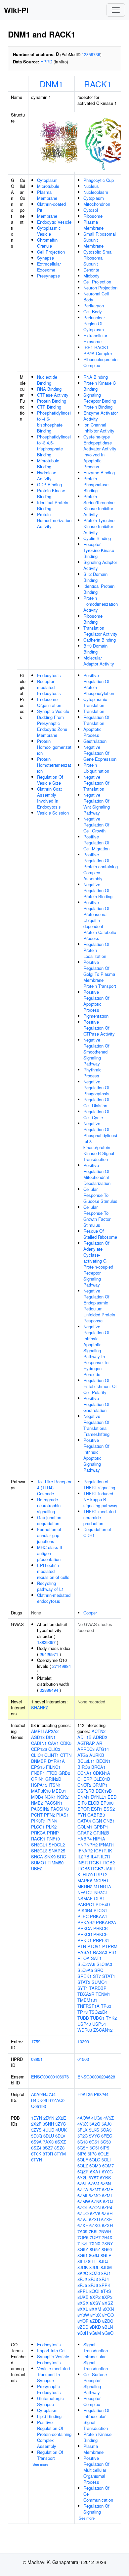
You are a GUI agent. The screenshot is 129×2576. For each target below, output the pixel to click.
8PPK (105, 2285)
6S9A (36, 2142)
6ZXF (83, 2225)
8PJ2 (82, 2279)
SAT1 (96, 1958)
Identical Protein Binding (53, 505)
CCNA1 (85, 1773)
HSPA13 (39, 1785)
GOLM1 (85, 1827)
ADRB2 (100, 1737)
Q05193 (39, 2106)
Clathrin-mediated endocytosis (54, 1598)
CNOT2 (84, 1785)
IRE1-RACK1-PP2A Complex (98, 350)
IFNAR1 (107, 1845)
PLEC (83, 1916)
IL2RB (83, 1857)
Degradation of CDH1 (97, 1532)
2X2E (61, 2118)
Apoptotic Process (92, 732)
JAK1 (110, 1869)
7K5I (93, 2231)
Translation (94, 711)
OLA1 (99, 1898)
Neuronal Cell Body (96, 297)
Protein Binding (52, 401)
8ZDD (83, 2327)
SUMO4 (99, 1982)
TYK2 (111, 2018)
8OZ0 (95, 2273)
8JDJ (104, 2261)
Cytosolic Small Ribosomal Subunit (98, 258)
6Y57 (94, 2178)
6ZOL (83, 2207)
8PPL (83, 2291)
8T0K (36, 2154)
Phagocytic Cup (99, 180)
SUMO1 (39, 1863)
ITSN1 (55, 1785)
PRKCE (101, 1934)
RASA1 (85, 1952)
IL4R (95, 1857)
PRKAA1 (99, 1916)
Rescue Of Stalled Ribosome (100, 1234)
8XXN (108, 2309)
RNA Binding (49, 389)
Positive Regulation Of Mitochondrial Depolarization (97, 1174)
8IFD (82, 2261)
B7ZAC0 (56, 2100)
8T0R (48, 2154)
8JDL (94, 2267)
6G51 (94, 2142)
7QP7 (95, 2237)
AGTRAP (86, 1743)
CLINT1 (52, 1755)
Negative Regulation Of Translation (96, 783)
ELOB (94, 1803)
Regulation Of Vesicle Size (50, 780)
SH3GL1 (39, 1845)
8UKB (83, 2297)
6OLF (83, 2160)
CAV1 (53, 1743)
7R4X (107, 2237)
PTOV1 (94, 1946)
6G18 (83, 2142)
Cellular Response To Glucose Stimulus (100, 1195)
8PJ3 (93, 2279)
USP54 (99, 2024)
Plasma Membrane (47, 195)
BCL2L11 (86, 1761)
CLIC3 (54, 1749)
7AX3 (48, 2142)
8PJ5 (82, 2285)
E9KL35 (85, 2094)
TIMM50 (56, 1863)
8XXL (83, 2309)
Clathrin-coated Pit (51, 207)
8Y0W (83, 2315)
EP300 (107, 1803)
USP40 (84, 2024)
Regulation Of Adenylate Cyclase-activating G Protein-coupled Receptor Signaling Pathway (98, 1264)
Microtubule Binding (48, 464)
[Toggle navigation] (116, 10)
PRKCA (38, 1833)
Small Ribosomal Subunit (100, 237)
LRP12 (100, 1874)
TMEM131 (87, 2000)
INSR (83, 1863)
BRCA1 (98, 1767)
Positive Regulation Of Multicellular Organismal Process (96, 2470)
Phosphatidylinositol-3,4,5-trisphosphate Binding (54, 446)
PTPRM (110, 1946)
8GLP (106, 2255)
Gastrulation (95, 741)
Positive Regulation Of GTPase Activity (99, 1028)
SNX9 (50, 1857)
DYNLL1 (98, 1797)
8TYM (60, 2154)
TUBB (83, 2018)
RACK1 (98, 84)
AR (99, 1743)
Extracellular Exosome (49, 267)
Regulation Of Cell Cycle (96, 1114)
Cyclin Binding (97, 538)
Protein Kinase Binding (51, 493)
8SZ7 (48, 2148)
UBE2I (37, 1869)
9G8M (95, 2333)
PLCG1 (38, 1827)
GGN (97, 1821)
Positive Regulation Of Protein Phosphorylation (99, 684)
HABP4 (85, 1839)
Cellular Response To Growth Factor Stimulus (97, 1216)
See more (40, 2464)
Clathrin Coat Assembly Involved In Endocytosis (49, 798)
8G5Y (83, 2249)
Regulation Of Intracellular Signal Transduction (96, 2419)
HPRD (46, 62)
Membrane (47, 216)
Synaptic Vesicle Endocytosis (53, 2359)
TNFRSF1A (88, 2006)
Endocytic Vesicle (54, 222)
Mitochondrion (97, 204)
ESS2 (109, 1809)
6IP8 (92, 2154)
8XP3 (107, 2297)
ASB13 (38, 1737)
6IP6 (82, 2154)
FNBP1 (38, 1773)
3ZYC (61, 2124)
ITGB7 (97, 1869)
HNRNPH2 (87, 1845)
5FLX (83, 2130)
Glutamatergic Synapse (50, 2401)
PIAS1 (63, 1815)
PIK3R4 (85, 1910)
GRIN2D (53, 1779)
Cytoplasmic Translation (95, 702)
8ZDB (95, 2321)
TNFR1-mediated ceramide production (100, 1517)
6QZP (83, 2172)
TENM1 (103, 1994)
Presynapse (48, 276)
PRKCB (101, 1928)
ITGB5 (84, 1869)
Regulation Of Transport (50, 2455)
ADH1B (85, 1737)
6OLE (103, 2154)
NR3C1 (101, 1892)
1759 (36, 2041)
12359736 (91, 54)
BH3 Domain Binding (95, 649)
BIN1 (51, 1737)
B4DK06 (39, 2100)
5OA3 (106, 2130)
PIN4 (52, 1821)
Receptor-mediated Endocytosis (49, 687)
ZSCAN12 (103, 2030)
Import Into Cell (52, 2350)
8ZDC (108, 2321)
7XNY (107, 2243)
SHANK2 (40, 1708)
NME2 (37, 1803)
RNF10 (53, 1839)
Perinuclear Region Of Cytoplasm (94, 323)
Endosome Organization (49, 702)
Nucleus (91, 186)
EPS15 (38, 1767)
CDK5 (66, 1743)
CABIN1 (39, 1743)
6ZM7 (95, 2189)
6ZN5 (96, 2201)
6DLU (49, 2136)
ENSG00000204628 (96, 2077)
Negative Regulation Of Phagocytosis (96, 1088)
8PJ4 (104, 2279)
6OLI (106, 2160)
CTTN (66, 1755)
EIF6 (82, 1803)
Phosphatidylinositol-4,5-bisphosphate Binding (54, 422)
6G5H (83, 2148)
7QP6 (83, 2237)
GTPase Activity (53, 395)
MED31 (59, 1791)
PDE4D (103, 1904)
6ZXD (94, 2219)
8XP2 (95, 2297)
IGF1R (100, 1851)
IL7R (105, 1857)
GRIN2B (101, 1833)
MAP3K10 (41, 1791)
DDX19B (104, 1791)
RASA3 (100, 1952)
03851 (37, 2059)
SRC (61, 1857)
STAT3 (84, 1982)
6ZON (95, 2207)
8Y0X (96, 2315)
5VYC (94, 2136)
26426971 (49, 1654)
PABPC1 (86, 1904)
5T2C (83, 2136)
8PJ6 (93, 2285)
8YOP (83, 2321)
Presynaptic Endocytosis (49, 2389)
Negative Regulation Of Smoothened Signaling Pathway (96, 1052)
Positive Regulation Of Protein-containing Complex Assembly (101, 866)
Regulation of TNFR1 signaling (99, 1484)
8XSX (83, 2303)
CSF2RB (86, 1791)
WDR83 (85, 2030)
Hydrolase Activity (47, 475)
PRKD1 (85, 1940)
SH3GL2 (57, 1845)
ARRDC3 (86, 1749)
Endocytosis (49, 675)
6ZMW (84, 2201)
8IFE (93, 2261)
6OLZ (83, 2166)
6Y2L (82, 2178)
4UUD (49, 2130)
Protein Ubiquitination (96, 768)
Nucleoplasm (96, 192)
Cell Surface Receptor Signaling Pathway (95, 2383)
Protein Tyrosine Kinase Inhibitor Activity (99, 526)
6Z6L (82, 2184)
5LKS (94, 2130)
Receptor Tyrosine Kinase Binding (99, 550)
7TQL (83, 2243)
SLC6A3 (104, 1964)
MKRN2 (85, 1886)
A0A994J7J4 (43, 2094)
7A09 (82, 2231)
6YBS (106, 2178)
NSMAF (85, 1898)
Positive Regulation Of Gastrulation (96, 1404)
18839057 (46, 1642)
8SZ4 (36, 2148)
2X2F (36, 2124)
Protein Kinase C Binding (100, 386)
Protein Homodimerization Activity (54, 520)
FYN (82, 1815)
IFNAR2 (85, 1851)
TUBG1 (97, 2018)
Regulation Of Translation (96, 720)
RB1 (113, 1952)
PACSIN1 (53, 1803)
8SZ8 (59, 2148)
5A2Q (95, 2124)
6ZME (108, 2189)
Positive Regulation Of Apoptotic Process (96, 1001)
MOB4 (37, 1797)
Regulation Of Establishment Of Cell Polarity (100, 1386)
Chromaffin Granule (47, 243)
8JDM (106, 2267)
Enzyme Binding (99, 472)
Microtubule (48, 186)
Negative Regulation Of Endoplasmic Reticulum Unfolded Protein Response (99, 1306)
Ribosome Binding (93, 619)
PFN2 (49, 1815)
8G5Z (95, 2249)
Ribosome (93, 216)
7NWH (105, 2231)
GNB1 (109, 1821)
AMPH (37, 1731)
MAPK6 (85, 1880)
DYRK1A (56, 1761)
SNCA (37, 1857)
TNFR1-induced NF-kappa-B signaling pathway (100, 1499)
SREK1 (85, 1976)
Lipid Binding (49, 2416)
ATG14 (102, 1749)
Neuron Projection (100, 288)
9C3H (83, 2333)
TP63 (106, 2006)
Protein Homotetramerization (54, 765)
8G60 (107, 2249)
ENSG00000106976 (50, 2077)
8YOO (108, 2315)
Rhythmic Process (92, 1073)
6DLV (60, 2136)
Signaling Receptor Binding (100, 398)
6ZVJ (83, 2219)
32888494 (49, 1690)
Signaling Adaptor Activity (100, 565)
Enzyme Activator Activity (101, 416)
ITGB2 (109, 1863)
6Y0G (107, 2172)
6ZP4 (107, 2207)
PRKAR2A (106, 1922)
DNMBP (39, 1761)
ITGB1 (95, 1863)
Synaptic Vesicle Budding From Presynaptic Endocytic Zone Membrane (53, 723)
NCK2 (63, 1797)
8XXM (95, 2309)
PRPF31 (101, 1940)
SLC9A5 (85, 1970)
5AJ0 (107, 2124)
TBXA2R (86, 1994)
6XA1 (95, 2172)
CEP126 (39, 1749)
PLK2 (51, 1827)
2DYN (49, 2118)
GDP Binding (49, 484)
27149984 (62, 1666)
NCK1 (50, 1797)
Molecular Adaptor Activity (99, 661)
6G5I (94, 2148)
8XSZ (108, 2303)
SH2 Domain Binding (95, 577)
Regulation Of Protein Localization (96, 950)
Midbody (91, 276)
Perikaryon (94, 306)
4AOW (84, 2118)
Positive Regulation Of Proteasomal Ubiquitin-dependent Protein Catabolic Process (100, 920)
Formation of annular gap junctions (49, 1535)
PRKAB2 (86, 1922)
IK (110, 1851)
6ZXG (95, 2225)
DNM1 (51, 84)
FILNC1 (53, 1767)
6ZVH (107, 2213)
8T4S (106, 2291)
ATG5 (83, 1755)
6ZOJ (108, 2201)
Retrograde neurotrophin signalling (49, 1505)
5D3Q (37, 2136)
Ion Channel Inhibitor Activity (99, 428)
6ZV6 (95, 2213)
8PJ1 (106, 2273)
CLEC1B (102, 1779)
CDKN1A (102, 1773)
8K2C (83, 2273)
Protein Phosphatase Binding (96, 484)
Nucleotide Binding (47, 380)
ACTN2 (99, 1731)
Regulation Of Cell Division (96, 1102)
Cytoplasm (47, 180)
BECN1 (103, 1761)
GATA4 (84, 1821)
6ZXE (107, 2219)
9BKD (95, 2327)
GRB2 (64, 1773)
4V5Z (109, 2118)
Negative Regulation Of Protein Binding (98, 890)
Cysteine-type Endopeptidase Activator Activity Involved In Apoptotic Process (100, 452)
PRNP (53, 1833)
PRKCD (85, 1934)
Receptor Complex (92, 2401)
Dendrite (91, 270)
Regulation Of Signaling (96, 2509)
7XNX (95, 2243)
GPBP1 (101, 1827)
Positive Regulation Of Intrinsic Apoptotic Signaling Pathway (96, 1455)
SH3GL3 (39, 1851)
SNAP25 (57, 1851)
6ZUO (83, 2213)
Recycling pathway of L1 (50, 1586)
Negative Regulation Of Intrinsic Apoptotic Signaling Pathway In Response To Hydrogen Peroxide (96, 1350)
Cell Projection (51, 252)
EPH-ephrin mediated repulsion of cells (53, 1571)
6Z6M (94, 2184)
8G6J (94, 2255)
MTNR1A (102, 1886)
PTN (82, 1946)
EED (112, 1797)
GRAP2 (85, 1833)
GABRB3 (96, 1815)
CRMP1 (100, 1785)
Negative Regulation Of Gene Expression (100, 753)
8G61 (83, 2255)
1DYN (37, 2118)
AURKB (97, 1755)
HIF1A (99, 1839)
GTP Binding (49, 407)
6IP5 (105, 2148)
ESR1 (97, 1809)
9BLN (107, 2327)
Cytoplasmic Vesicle (49, 231)
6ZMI (82, 2195)
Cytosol (91, 210)
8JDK (83, 2267)
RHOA (84, 1958)
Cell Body (93, 312)
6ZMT (107, 2195)
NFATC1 (85, 1892)
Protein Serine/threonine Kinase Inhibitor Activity (99, 505)
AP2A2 (52, 1731)
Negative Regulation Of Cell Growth (96, 825)
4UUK (61, 2130)
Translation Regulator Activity (100, 631)
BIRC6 (84, 1767)
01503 (83, 2059)
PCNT (37, 1815)
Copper (90, 1613)
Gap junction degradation (49, 1520)
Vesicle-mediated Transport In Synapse (53, 2374)
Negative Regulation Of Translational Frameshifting (96, 1425)
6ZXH (107, 2225)
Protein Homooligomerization (54, 747)
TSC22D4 (98, 2012)
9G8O (108, 2333)
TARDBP (98, 1988)
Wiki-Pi (16, 10)
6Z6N (106, 2184)
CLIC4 (37, 1755)
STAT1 (109, 1976)
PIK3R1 (39, 1821)
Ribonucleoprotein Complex (100, 362)
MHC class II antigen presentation (50, 1553)
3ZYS (36, 2130)
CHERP (85, 1779)
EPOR (84, 1809)
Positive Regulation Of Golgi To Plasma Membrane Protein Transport (100, 974)
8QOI (94, 2291)
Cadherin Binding (100, 640)
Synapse (45, 258)
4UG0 (97, 2118)
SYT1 (83, 1988)
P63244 (101, 2094)
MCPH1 (101, 1880)
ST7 (97, 1976)
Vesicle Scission (53, 813)
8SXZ (60, 2142)
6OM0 (95, 2166)
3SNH (48, 2124)
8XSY (95, 2303)
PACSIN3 (60, 1809)
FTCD (52, 1773)
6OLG (95, 2160)
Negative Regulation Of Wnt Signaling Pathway (97, 804)
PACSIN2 (40, 1809)
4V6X (83, 2124)
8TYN (37, 2160)
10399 (83, 2041)
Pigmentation (96, 1016)
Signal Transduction (96, 2347)
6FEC (107, 2136)
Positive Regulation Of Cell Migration (96, 843)
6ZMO (95, 2195)
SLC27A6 (86, 1964)
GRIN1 (38, 1779)
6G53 (106, 2142)
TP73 (83, 2012)
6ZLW (83, 2189)
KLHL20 (85, 1874)
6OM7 (108, 2166)
